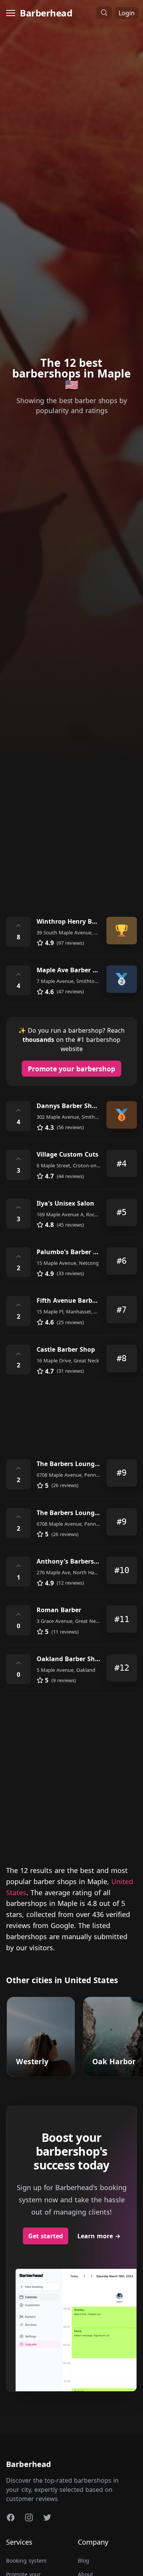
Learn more (99, 2236)
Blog (84, 2561)
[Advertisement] (71, 826)
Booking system (26, 2561)
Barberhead (46, 13)
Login (127, 13)
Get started (46, 2236)
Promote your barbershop (71, 1069)
